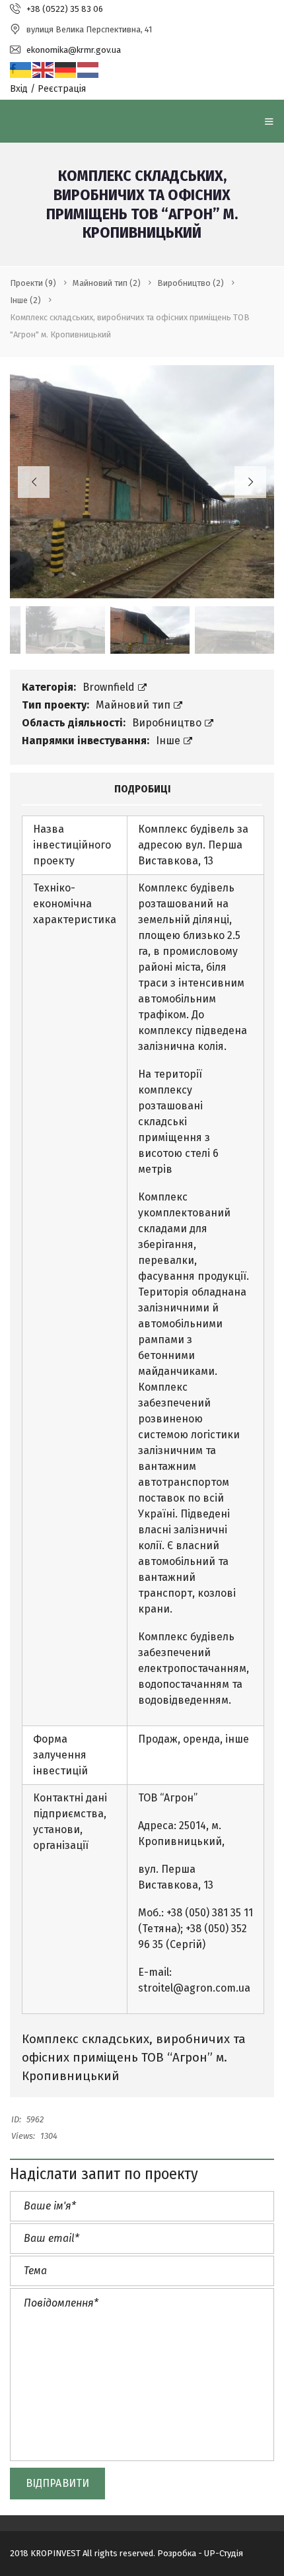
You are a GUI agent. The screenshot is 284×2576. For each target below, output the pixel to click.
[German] (66, 70)
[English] (44, 70)
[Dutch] (89, 70)
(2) (107, 283)
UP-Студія (224, 2553)
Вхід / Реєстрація (48, 89)
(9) (33, 283)
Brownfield (110, 687)
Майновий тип (134, 705)
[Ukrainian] (21, 70)
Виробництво (168, 723)
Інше (169, 741)
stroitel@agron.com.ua (194, 1988)
